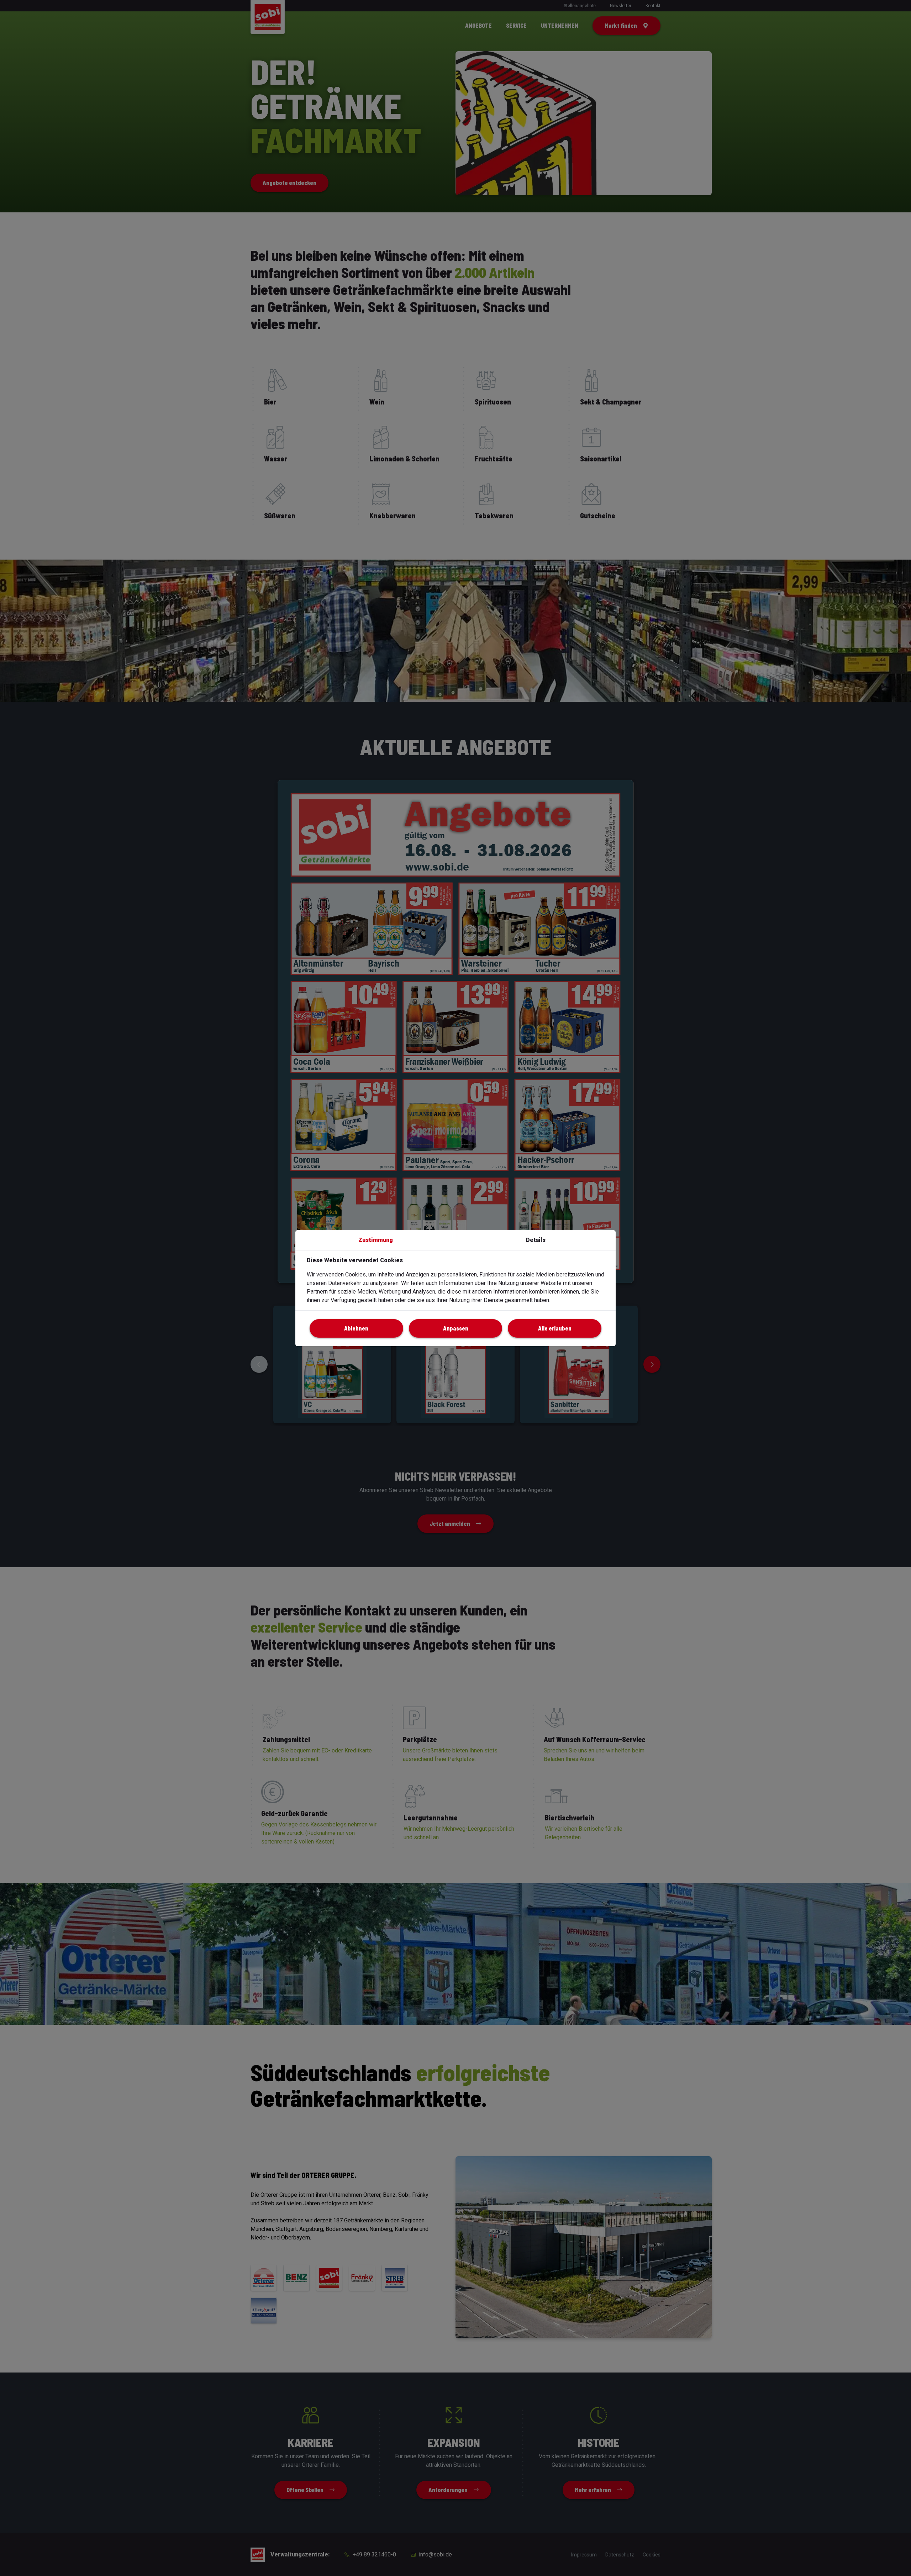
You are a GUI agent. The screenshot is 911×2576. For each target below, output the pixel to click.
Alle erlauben (555, 1328)
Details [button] (536, 1240)
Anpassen (456, 1328)
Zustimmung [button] (376, 1240)
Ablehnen (356, 1328)
